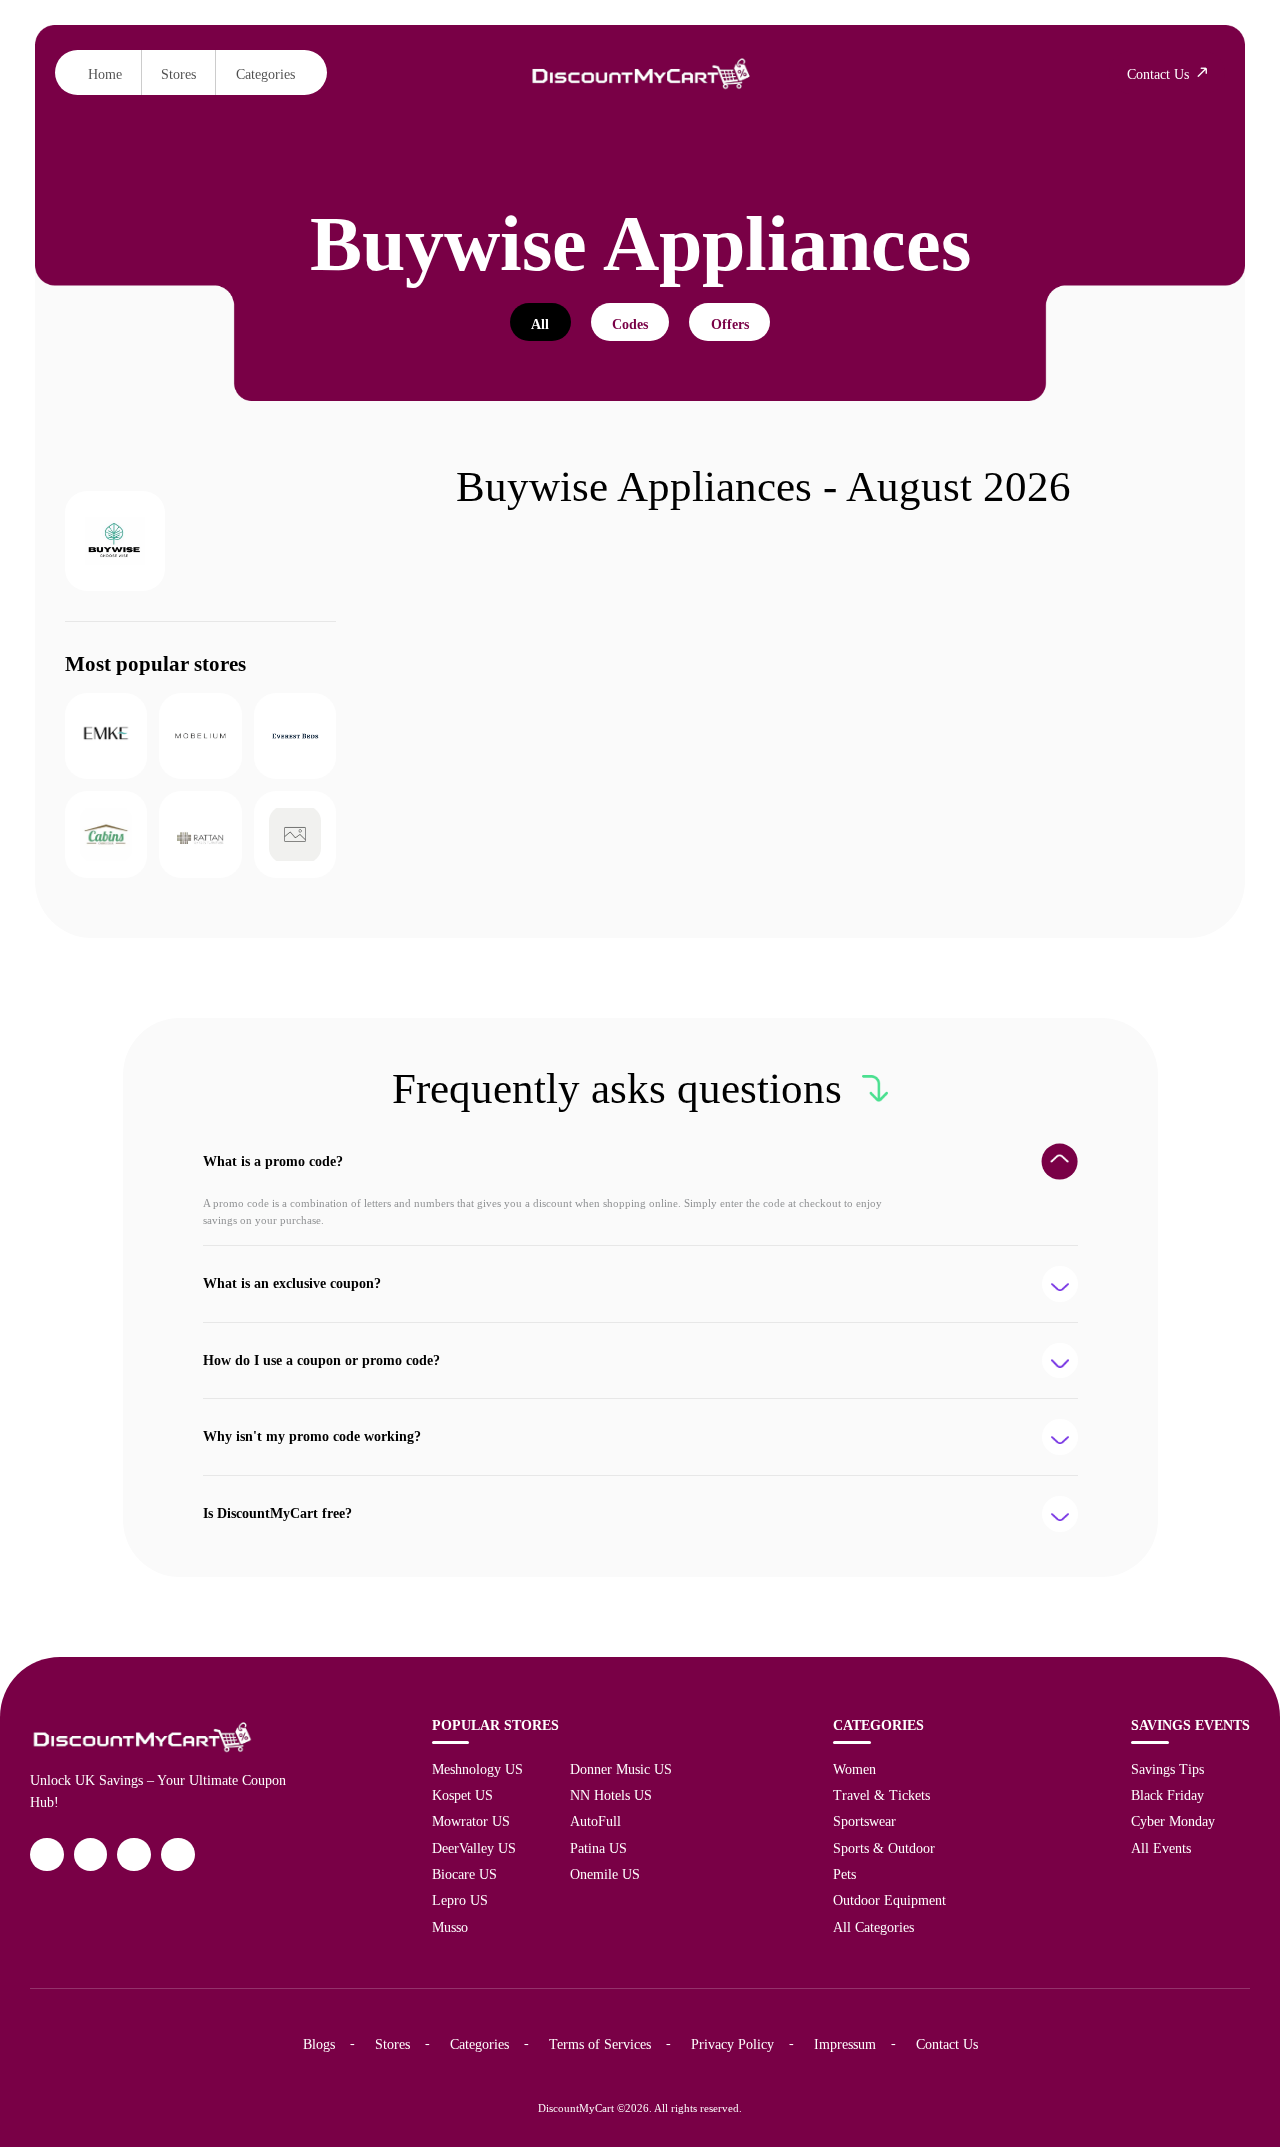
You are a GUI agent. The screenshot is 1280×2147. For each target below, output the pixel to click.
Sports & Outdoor (884, 1848)
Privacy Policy (732, 2044)
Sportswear (864, 1821)
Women (854, 1769)
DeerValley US (474, 1848)
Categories (265, 74)
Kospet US (462, 1795)
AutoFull (595, 1821)
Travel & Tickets (881, 1795)
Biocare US (464, 1874)
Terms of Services (600, 2044)
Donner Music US (621, 1769)
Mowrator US (471, 1821)
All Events (1161, 1848)
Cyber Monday (1173, 1821)
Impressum (845, 2044)
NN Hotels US (611, 1795)
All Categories (873, 1927)
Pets (844, 1874)
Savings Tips (1167, 1769)
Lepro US (460, 1900)
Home (105, 74)
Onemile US (605, 1874)
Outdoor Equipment (889, 1900)
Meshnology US (477, 1769)
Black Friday (1167, 1795)
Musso (450, 1927)
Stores (178, 74)
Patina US (598, 1848)
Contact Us (947, 2044)
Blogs (319, 2044)
